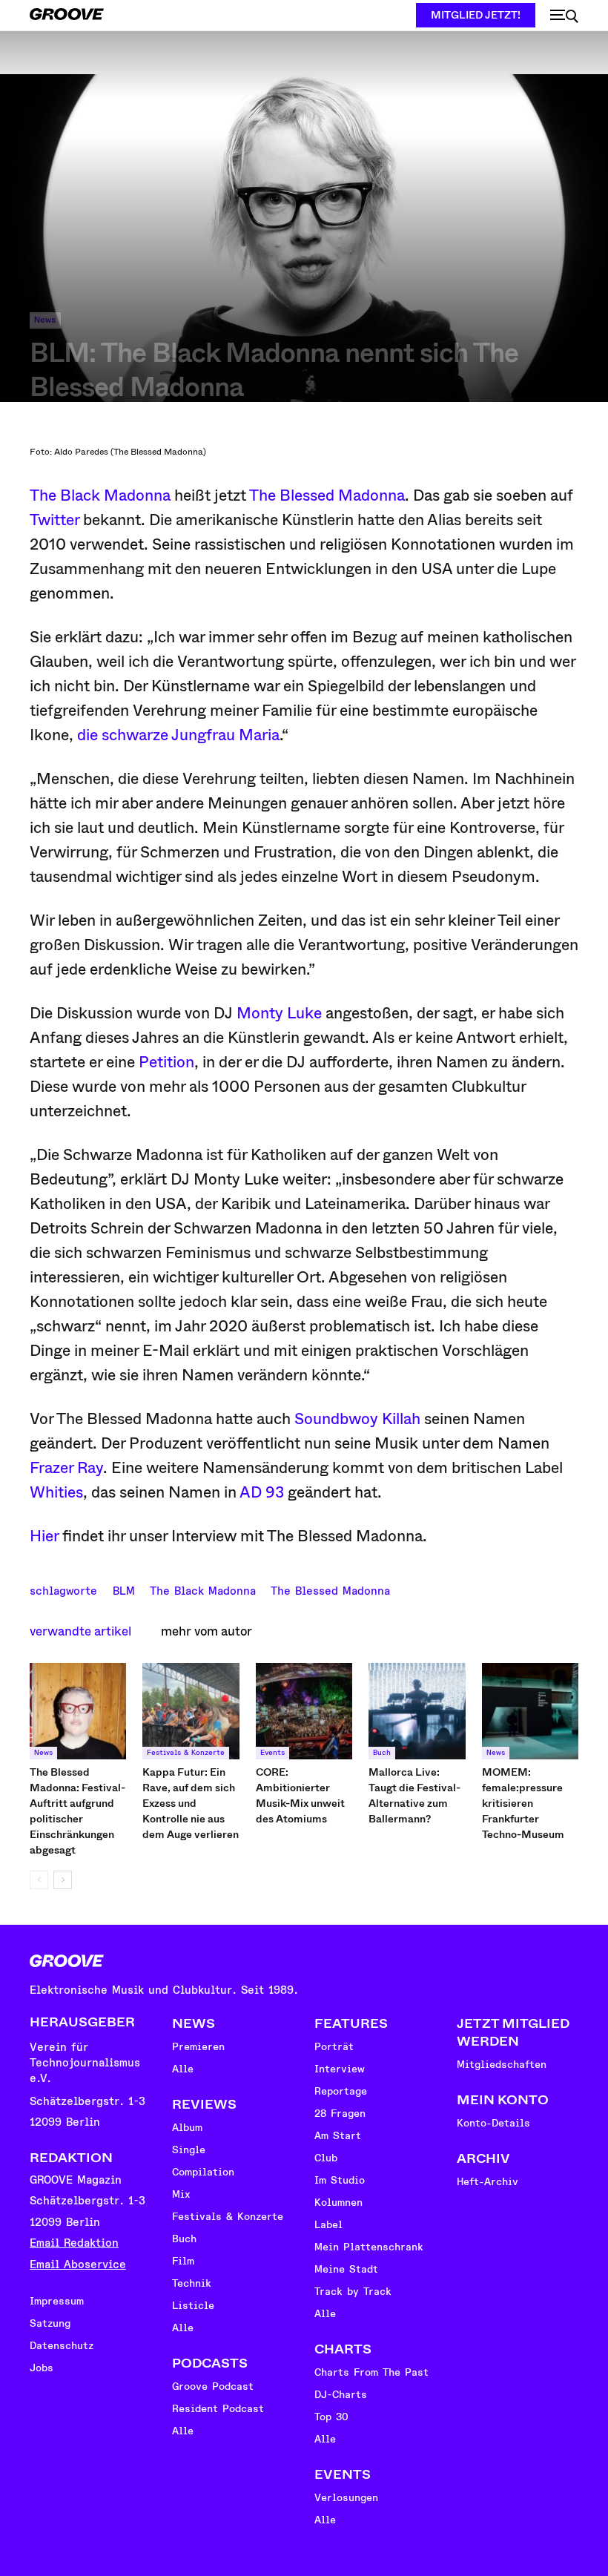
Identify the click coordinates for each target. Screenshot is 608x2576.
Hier (44, 1536)
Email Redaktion (74, 2243)
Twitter (54, 520)
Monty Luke (279, 1013)
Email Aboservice (78, 2265)
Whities (56, 1492)
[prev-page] (39, 1880)
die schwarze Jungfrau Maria (176, 735)
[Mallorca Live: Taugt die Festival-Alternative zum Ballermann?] (417, 1711)
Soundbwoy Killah (357, 1419)
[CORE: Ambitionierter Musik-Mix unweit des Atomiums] (304, 1711)
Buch (382, 1753)
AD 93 (262, 1492)
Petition (166, 1062)
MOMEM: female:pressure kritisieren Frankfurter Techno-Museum (523, 1803)
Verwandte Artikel (80, 1631)
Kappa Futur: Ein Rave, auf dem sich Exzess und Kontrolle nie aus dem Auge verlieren (191, 1803)
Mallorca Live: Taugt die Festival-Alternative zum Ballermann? (414, 1795)
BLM (124, 1590)
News (45, 320)
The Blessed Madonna (327, 495)
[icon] (564, 16)
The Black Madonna (100, 495)
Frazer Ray (66, 1468)
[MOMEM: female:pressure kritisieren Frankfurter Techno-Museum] (530, 1711)
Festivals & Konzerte (186, 1753)
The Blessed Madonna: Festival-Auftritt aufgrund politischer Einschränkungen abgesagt (77, 1811)
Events (272, 1753)
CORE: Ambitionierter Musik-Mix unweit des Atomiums (300, 1795)
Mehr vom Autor (206, 1631)
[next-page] (63, 1880)
